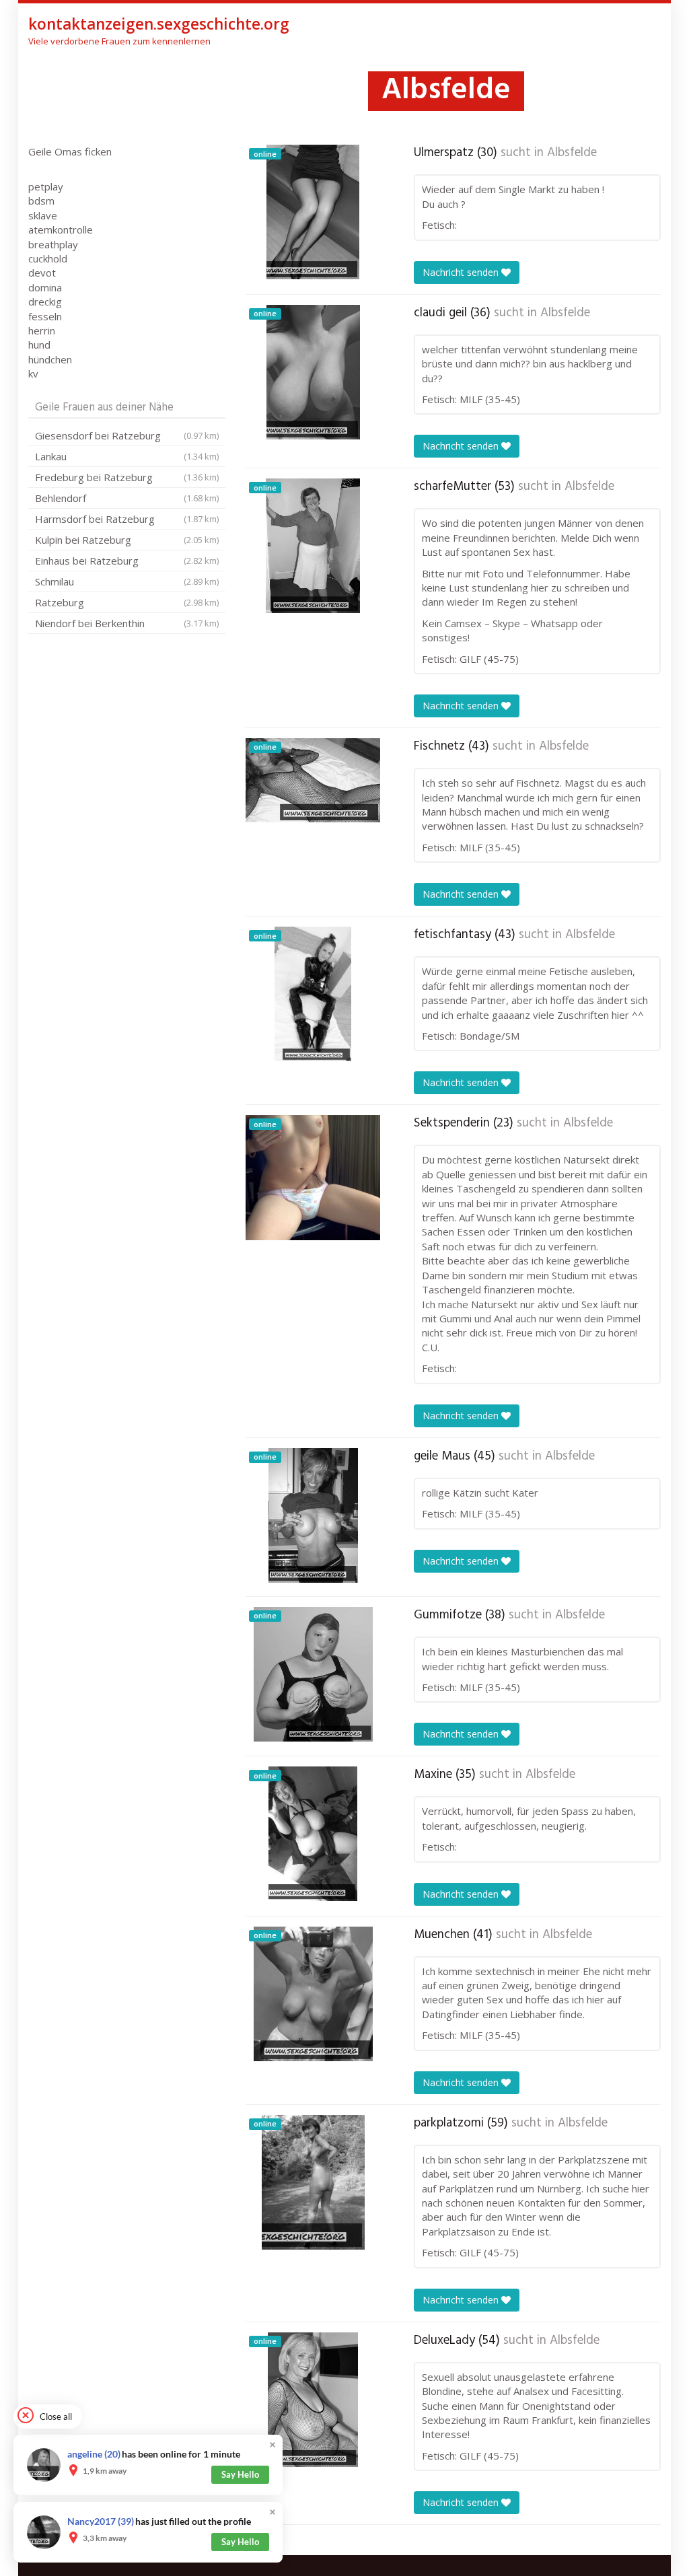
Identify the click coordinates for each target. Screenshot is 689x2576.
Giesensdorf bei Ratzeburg (127, 435)
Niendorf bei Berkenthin (127, 623)
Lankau (127, 456)
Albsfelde (572, 153)
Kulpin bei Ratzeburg (127, 540)
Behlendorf (127, 498)
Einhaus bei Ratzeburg (127, 561)
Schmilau (127, 581)
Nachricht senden (462, 272)
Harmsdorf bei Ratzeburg (127, 519)
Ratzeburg (127, 602)
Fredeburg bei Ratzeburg (127, 477)
